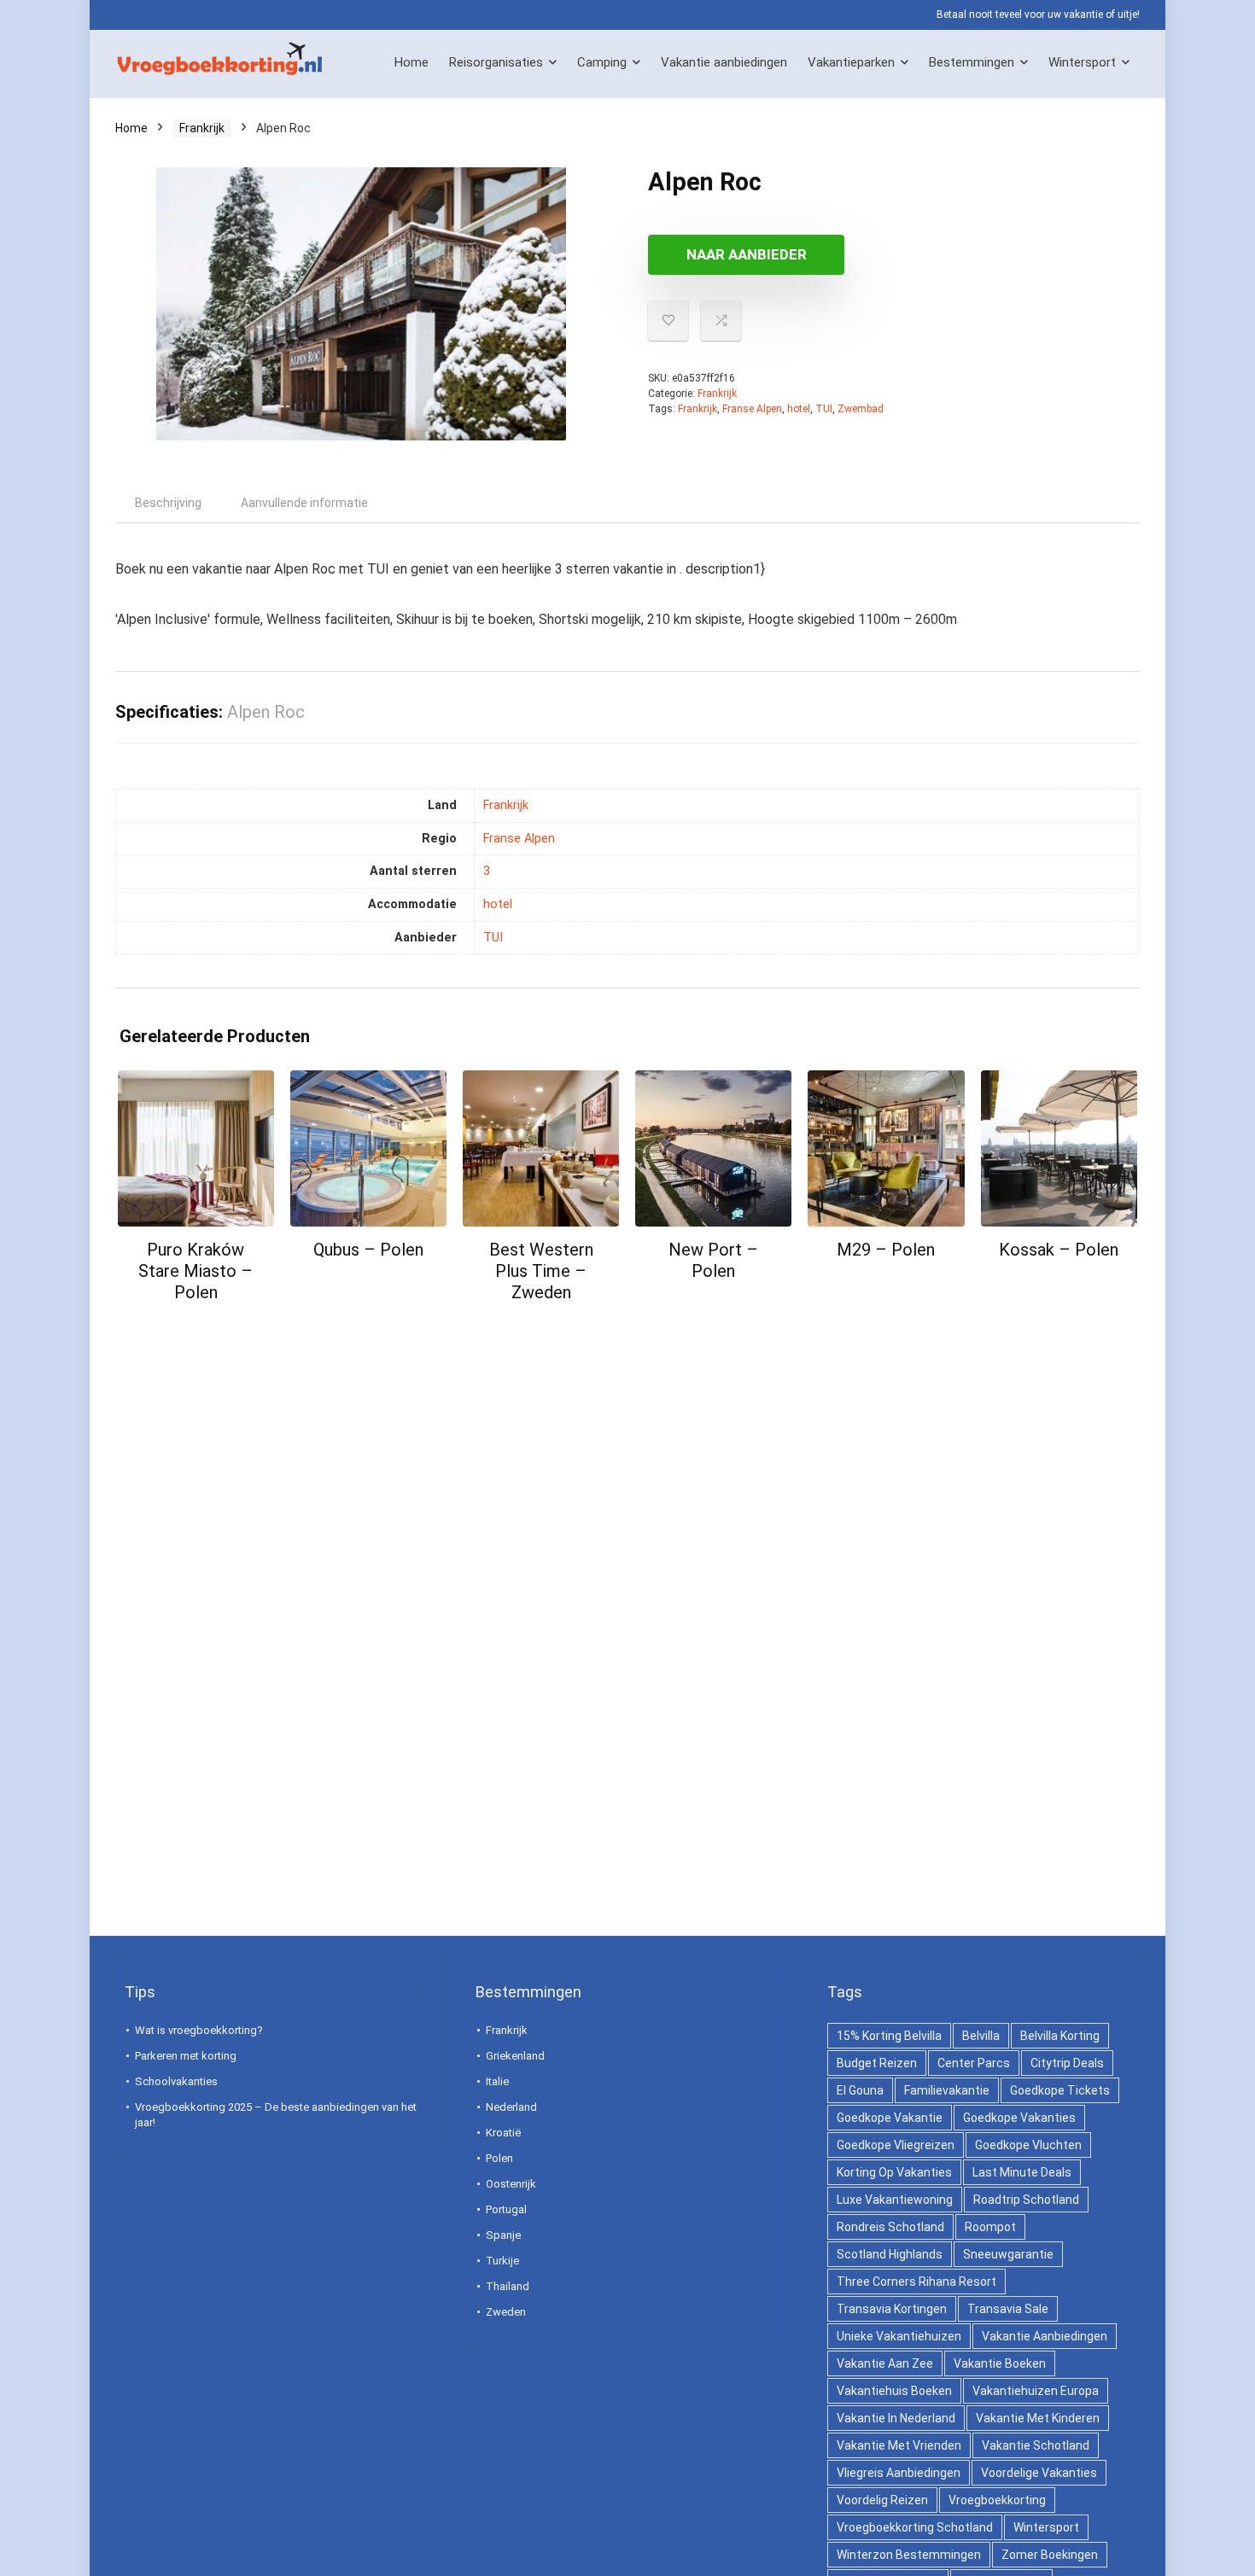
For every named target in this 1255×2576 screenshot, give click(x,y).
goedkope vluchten (1028, 2145)
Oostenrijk (511, 2184)
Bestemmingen (972, 62)
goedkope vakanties (1019, 2118)
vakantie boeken (1000, 2363)
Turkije (502, 2261)
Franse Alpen (752, 409)
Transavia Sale (1008, 2309)
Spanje (503, 2235)
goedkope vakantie (890, 2118)
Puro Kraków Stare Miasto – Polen (196, 1271)
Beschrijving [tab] (168, 503)
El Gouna (860, 2090)
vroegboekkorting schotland (915, 2527)
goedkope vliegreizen (896, 2145)
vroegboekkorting (997, 2500)
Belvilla (981, 2036)
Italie (497, 2081)
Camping (602, 62)
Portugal (506, 2209)
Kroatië (503, 2133)
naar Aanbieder (747, 254)
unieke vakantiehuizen (899, 2336)
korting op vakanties (894, 2172)
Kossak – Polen (1059, 1250)
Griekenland (515, 2056)
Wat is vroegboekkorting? (199, 2030)
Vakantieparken (851, 62)
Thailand (508, 2286)
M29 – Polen (886, 1250)
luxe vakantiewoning (895, 2200)
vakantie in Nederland (896, 2418)
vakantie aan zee (885, 2363)
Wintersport (1082, 62)
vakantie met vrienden (899, 2445)
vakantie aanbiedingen (1045, 2336)
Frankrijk (202, 128)
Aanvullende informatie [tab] (304, 503)
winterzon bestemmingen (909, 2555)
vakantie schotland (1036, 2445)
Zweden (506, 2312)
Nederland (511, 2107)
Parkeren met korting (186, 2056)
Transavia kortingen (892, 2309)
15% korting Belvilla (889, 2036)
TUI (824, 409)
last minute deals (1022, 2172)
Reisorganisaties (496, 62)
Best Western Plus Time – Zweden (541, 1271)
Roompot (990, 2227)
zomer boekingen (1050, 2555)
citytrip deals (1067, 2063)
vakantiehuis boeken (894, 2391)
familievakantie (947, 2090)
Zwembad (861, 409)
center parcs (974, 2063)
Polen (499, 2158)
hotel (799, 409)
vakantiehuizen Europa (1036, 2391)
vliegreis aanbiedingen (899, 2473)
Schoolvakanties (176, 2081)
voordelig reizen (882, 2500)
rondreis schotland (890, 2227)
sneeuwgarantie (1008, 2254)
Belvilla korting (1060, 2036)
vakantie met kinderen (1038, 2418)
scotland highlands (890, 2254)
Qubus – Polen (368, 1250)
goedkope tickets (1060, 2090)
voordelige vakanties (1039, 2473)
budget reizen (877, 2063)
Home (412, 62)
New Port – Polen (713, 1260)
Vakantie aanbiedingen (724, 62)
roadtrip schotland (1026, 2200)
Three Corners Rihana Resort (916, 2282)
